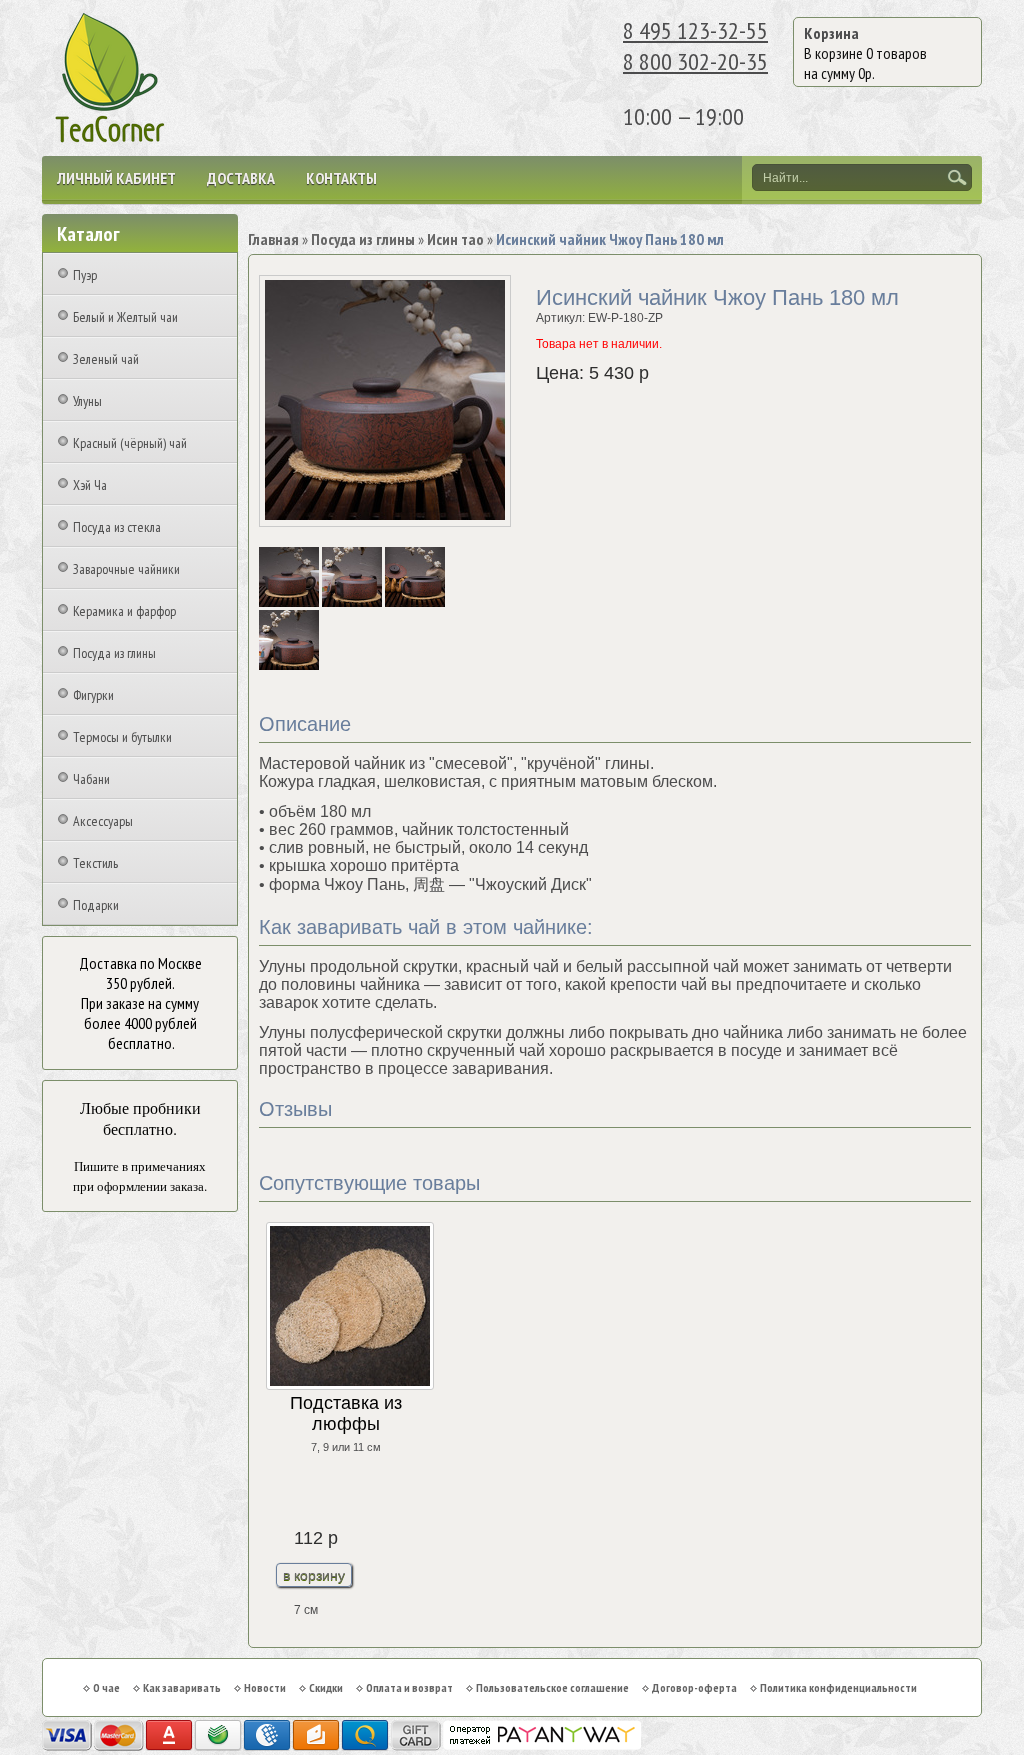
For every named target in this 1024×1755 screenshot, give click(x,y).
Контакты (341, 178)
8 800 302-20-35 (695, 61)
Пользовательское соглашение (552, 1687)
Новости (265, 1687)
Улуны (87, 401)
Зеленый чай (106, 359)
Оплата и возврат (409, 1687)
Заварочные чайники (126, 569)
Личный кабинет (116, 178)
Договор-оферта (694, 1687)
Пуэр (85, 275)
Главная (273, 239)
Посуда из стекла (117, 527)
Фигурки (93, 695)
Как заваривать (182, 1687)
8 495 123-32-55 (695, 30)
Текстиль (95, 863)
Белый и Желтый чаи (125, 317)
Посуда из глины (114, 653)
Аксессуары (103, 821)
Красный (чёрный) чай (130, 443)
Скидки (326, 1687)
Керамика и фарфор (124, 611)
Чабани (91, 779)
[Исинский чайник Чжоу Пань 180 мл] (290, 603)
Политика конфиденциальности (838, 1687)
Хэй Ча (90, 485)
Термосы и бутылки (122, 737)
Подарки (96, 905)
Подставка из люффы (346, 1413)
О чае (106, 1687)
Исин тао (455, 239)
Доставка (241, 178)
